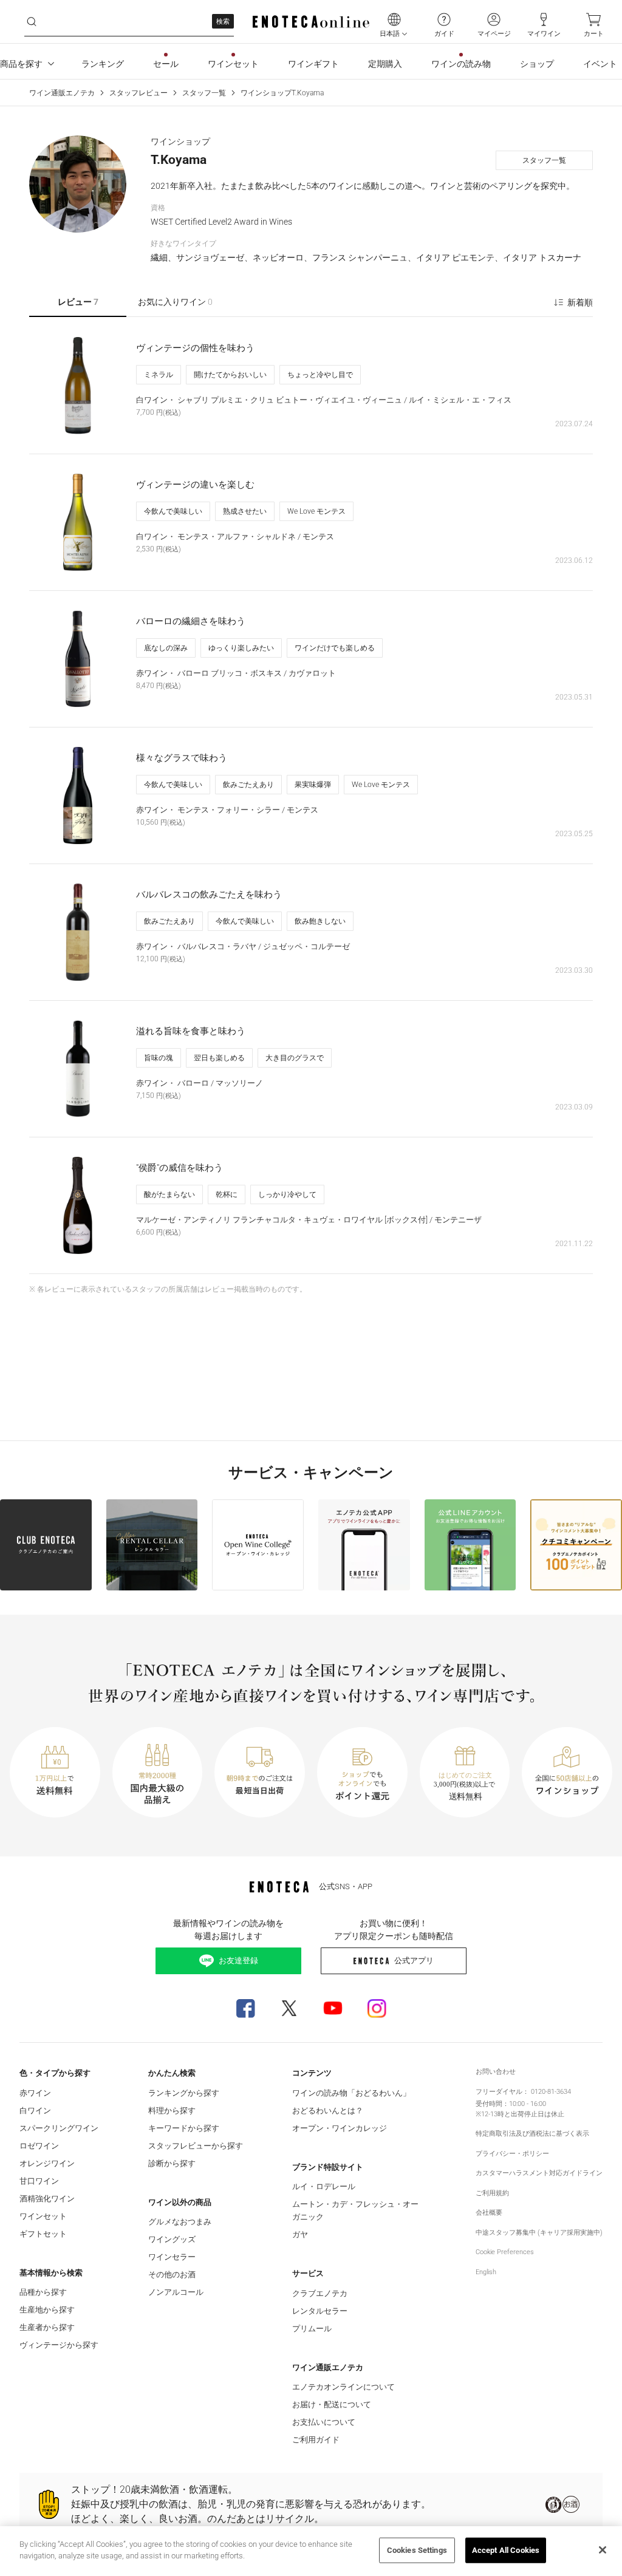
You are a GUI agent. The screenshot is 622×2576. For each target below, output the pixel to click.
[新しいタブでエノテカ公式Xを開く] (289, 2008)
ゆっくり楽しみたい (241, 648)
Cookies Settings (417, 2550)
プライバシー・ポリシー (512, 2154)
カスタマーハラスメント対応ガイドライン (539, 2173)
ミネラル (159, 375)
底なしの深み (166, 648)
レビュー (78, 302)
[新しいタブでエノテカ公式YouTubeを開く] (333, 2008)
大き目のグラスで (295, 1058)
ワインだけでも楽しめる (335, 648)
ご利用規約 (492, 2193)
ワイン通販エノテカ (62, 93)
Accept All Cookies (506, 2550)
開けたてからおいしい (230, 375)
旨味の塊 (159, 1058)
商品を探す (21, 64)
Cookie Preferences (505, 2252)
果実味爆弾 (313, 785)
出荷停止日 (528, 2114)
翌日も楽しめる (219, 1058)
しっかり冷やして (287, 1194)
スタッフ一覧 (204, 93)
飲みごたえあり (248, 785)
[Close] (603, 2550)
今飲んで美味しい (173, 511)
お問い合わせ (496, 2072)
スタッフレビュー (138, 93)
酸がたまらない (169, 1194)
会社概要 (489, 2213)
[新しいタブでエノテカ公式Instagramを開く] (377, 2008)
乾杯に (227, 1194)
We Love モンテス (316, 511)
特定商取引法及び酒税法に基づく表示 (532, 2134)
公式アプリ (414, 1961)
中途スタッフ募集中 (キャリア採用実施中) (539, 2233)
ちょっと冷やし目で (320, 375)
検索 (223, 22)
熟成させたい (245, 511)
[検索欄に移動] (32, 22)
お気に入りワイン (175, 302)
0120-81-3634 (551, 2092)
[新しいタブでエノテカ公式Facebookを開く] (245, 2008)
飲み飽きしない (320, 921)
